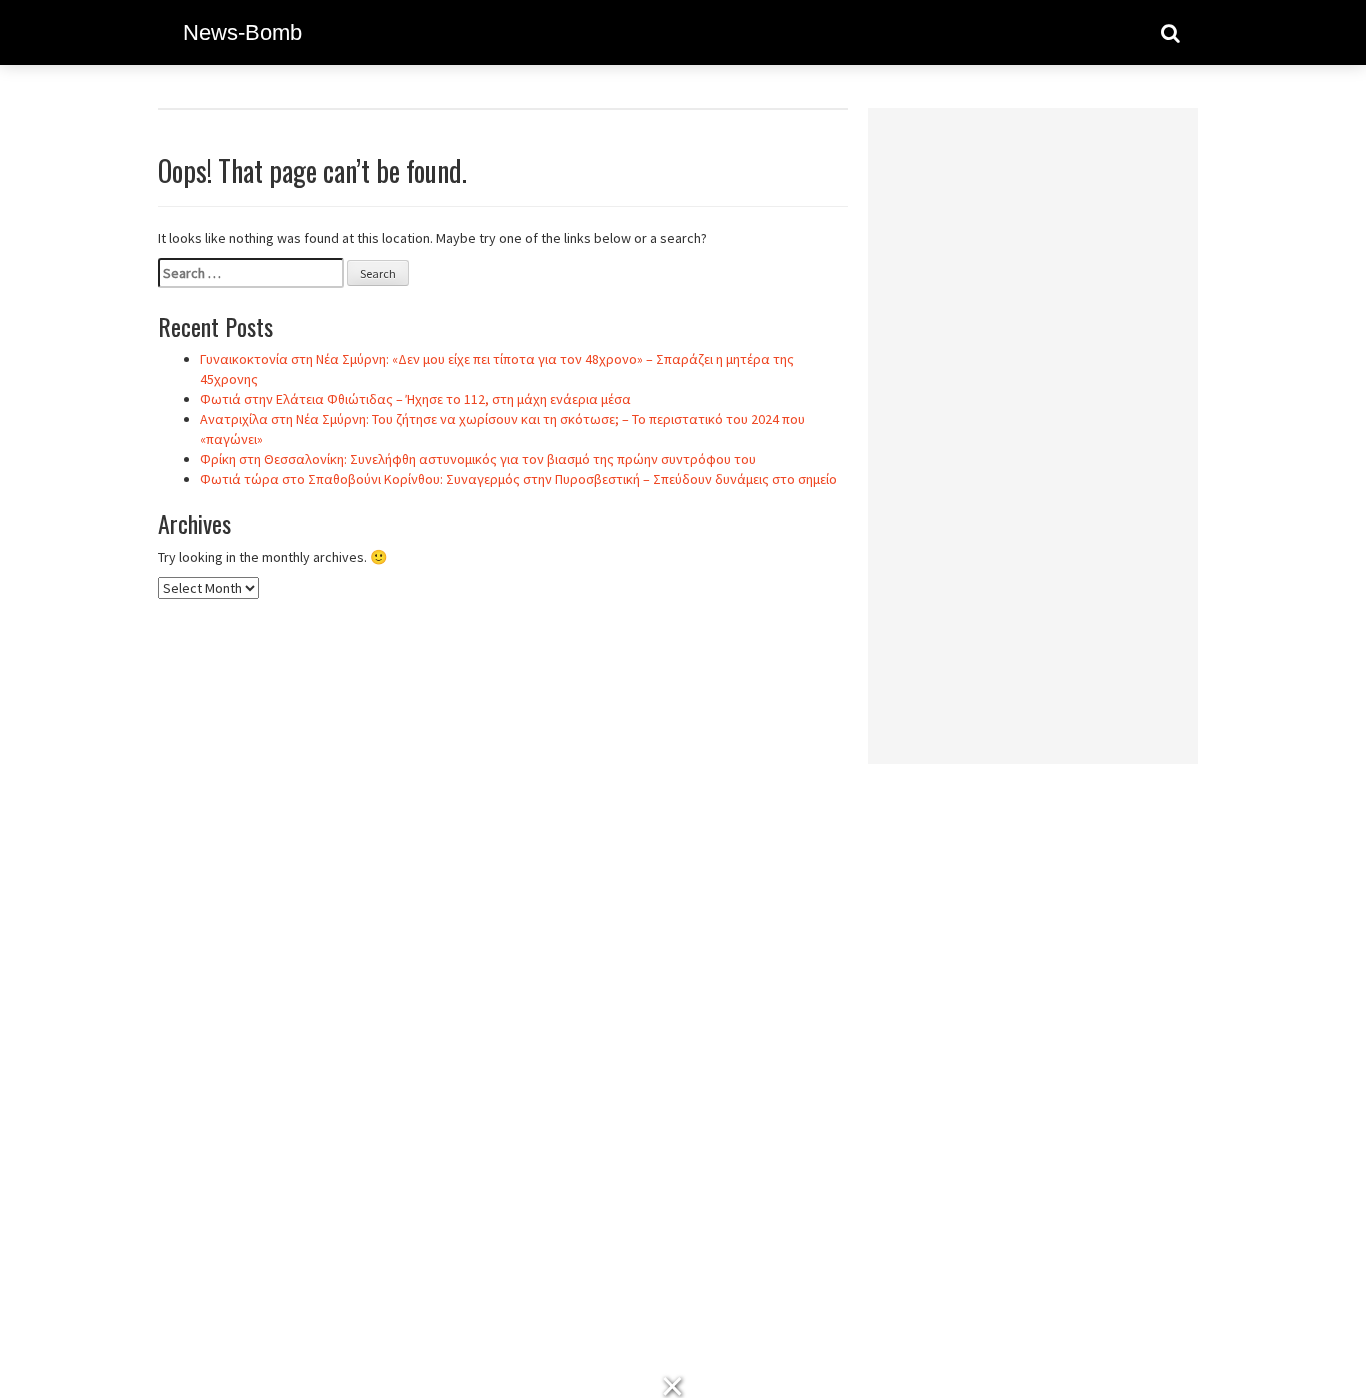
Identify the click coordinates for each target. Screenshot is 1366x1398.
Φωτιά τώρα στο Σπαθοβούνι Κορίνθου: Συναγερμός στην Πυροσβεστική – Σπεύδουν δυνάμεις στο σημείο (518, 479)
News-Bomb (242, 32)
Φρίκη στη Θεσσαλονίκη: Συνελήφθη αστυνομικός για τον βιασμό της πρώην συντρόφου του (478, 459)
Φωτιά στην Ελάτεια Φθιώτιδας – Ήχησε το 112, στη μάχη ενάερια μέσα (415, 399)
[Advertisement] (1033, 423)
